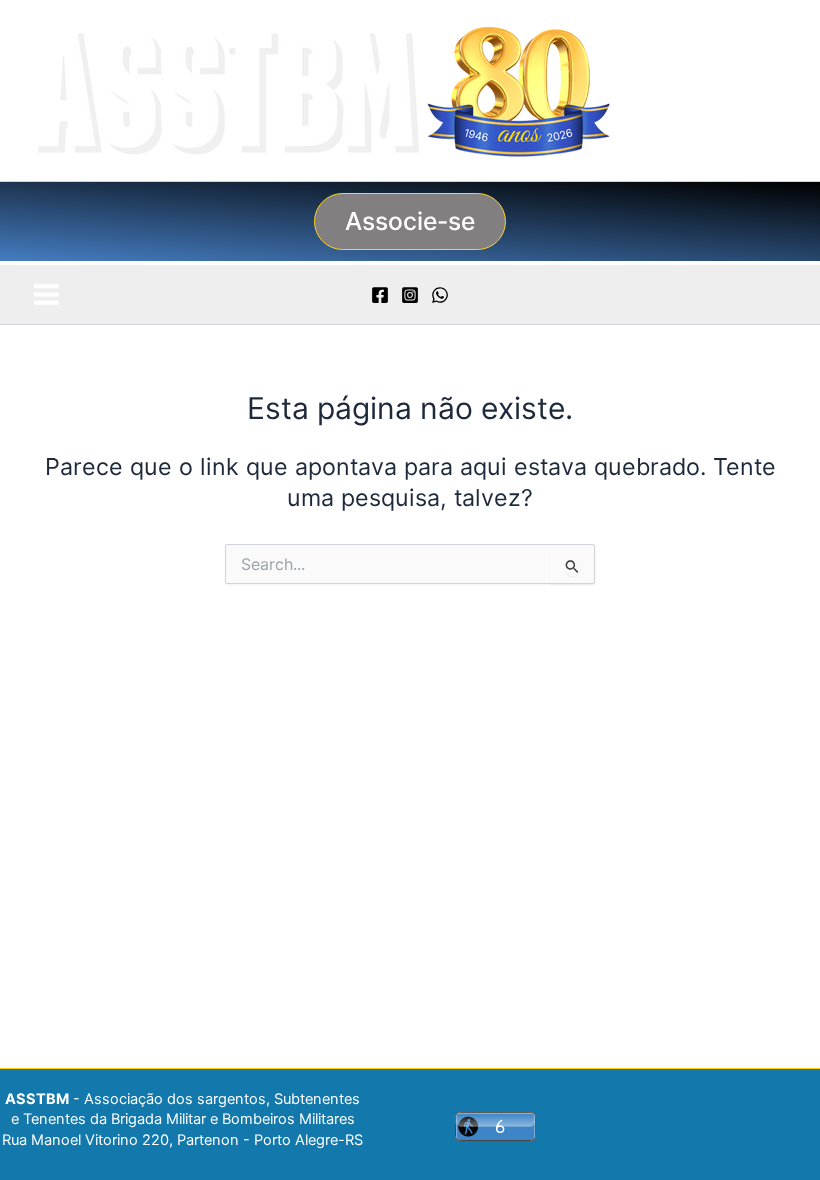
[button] (410, 221)
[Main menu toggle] (46, 294)
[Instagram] (410, 295)
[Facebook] (380, 295)
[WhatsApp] (440, 295)
